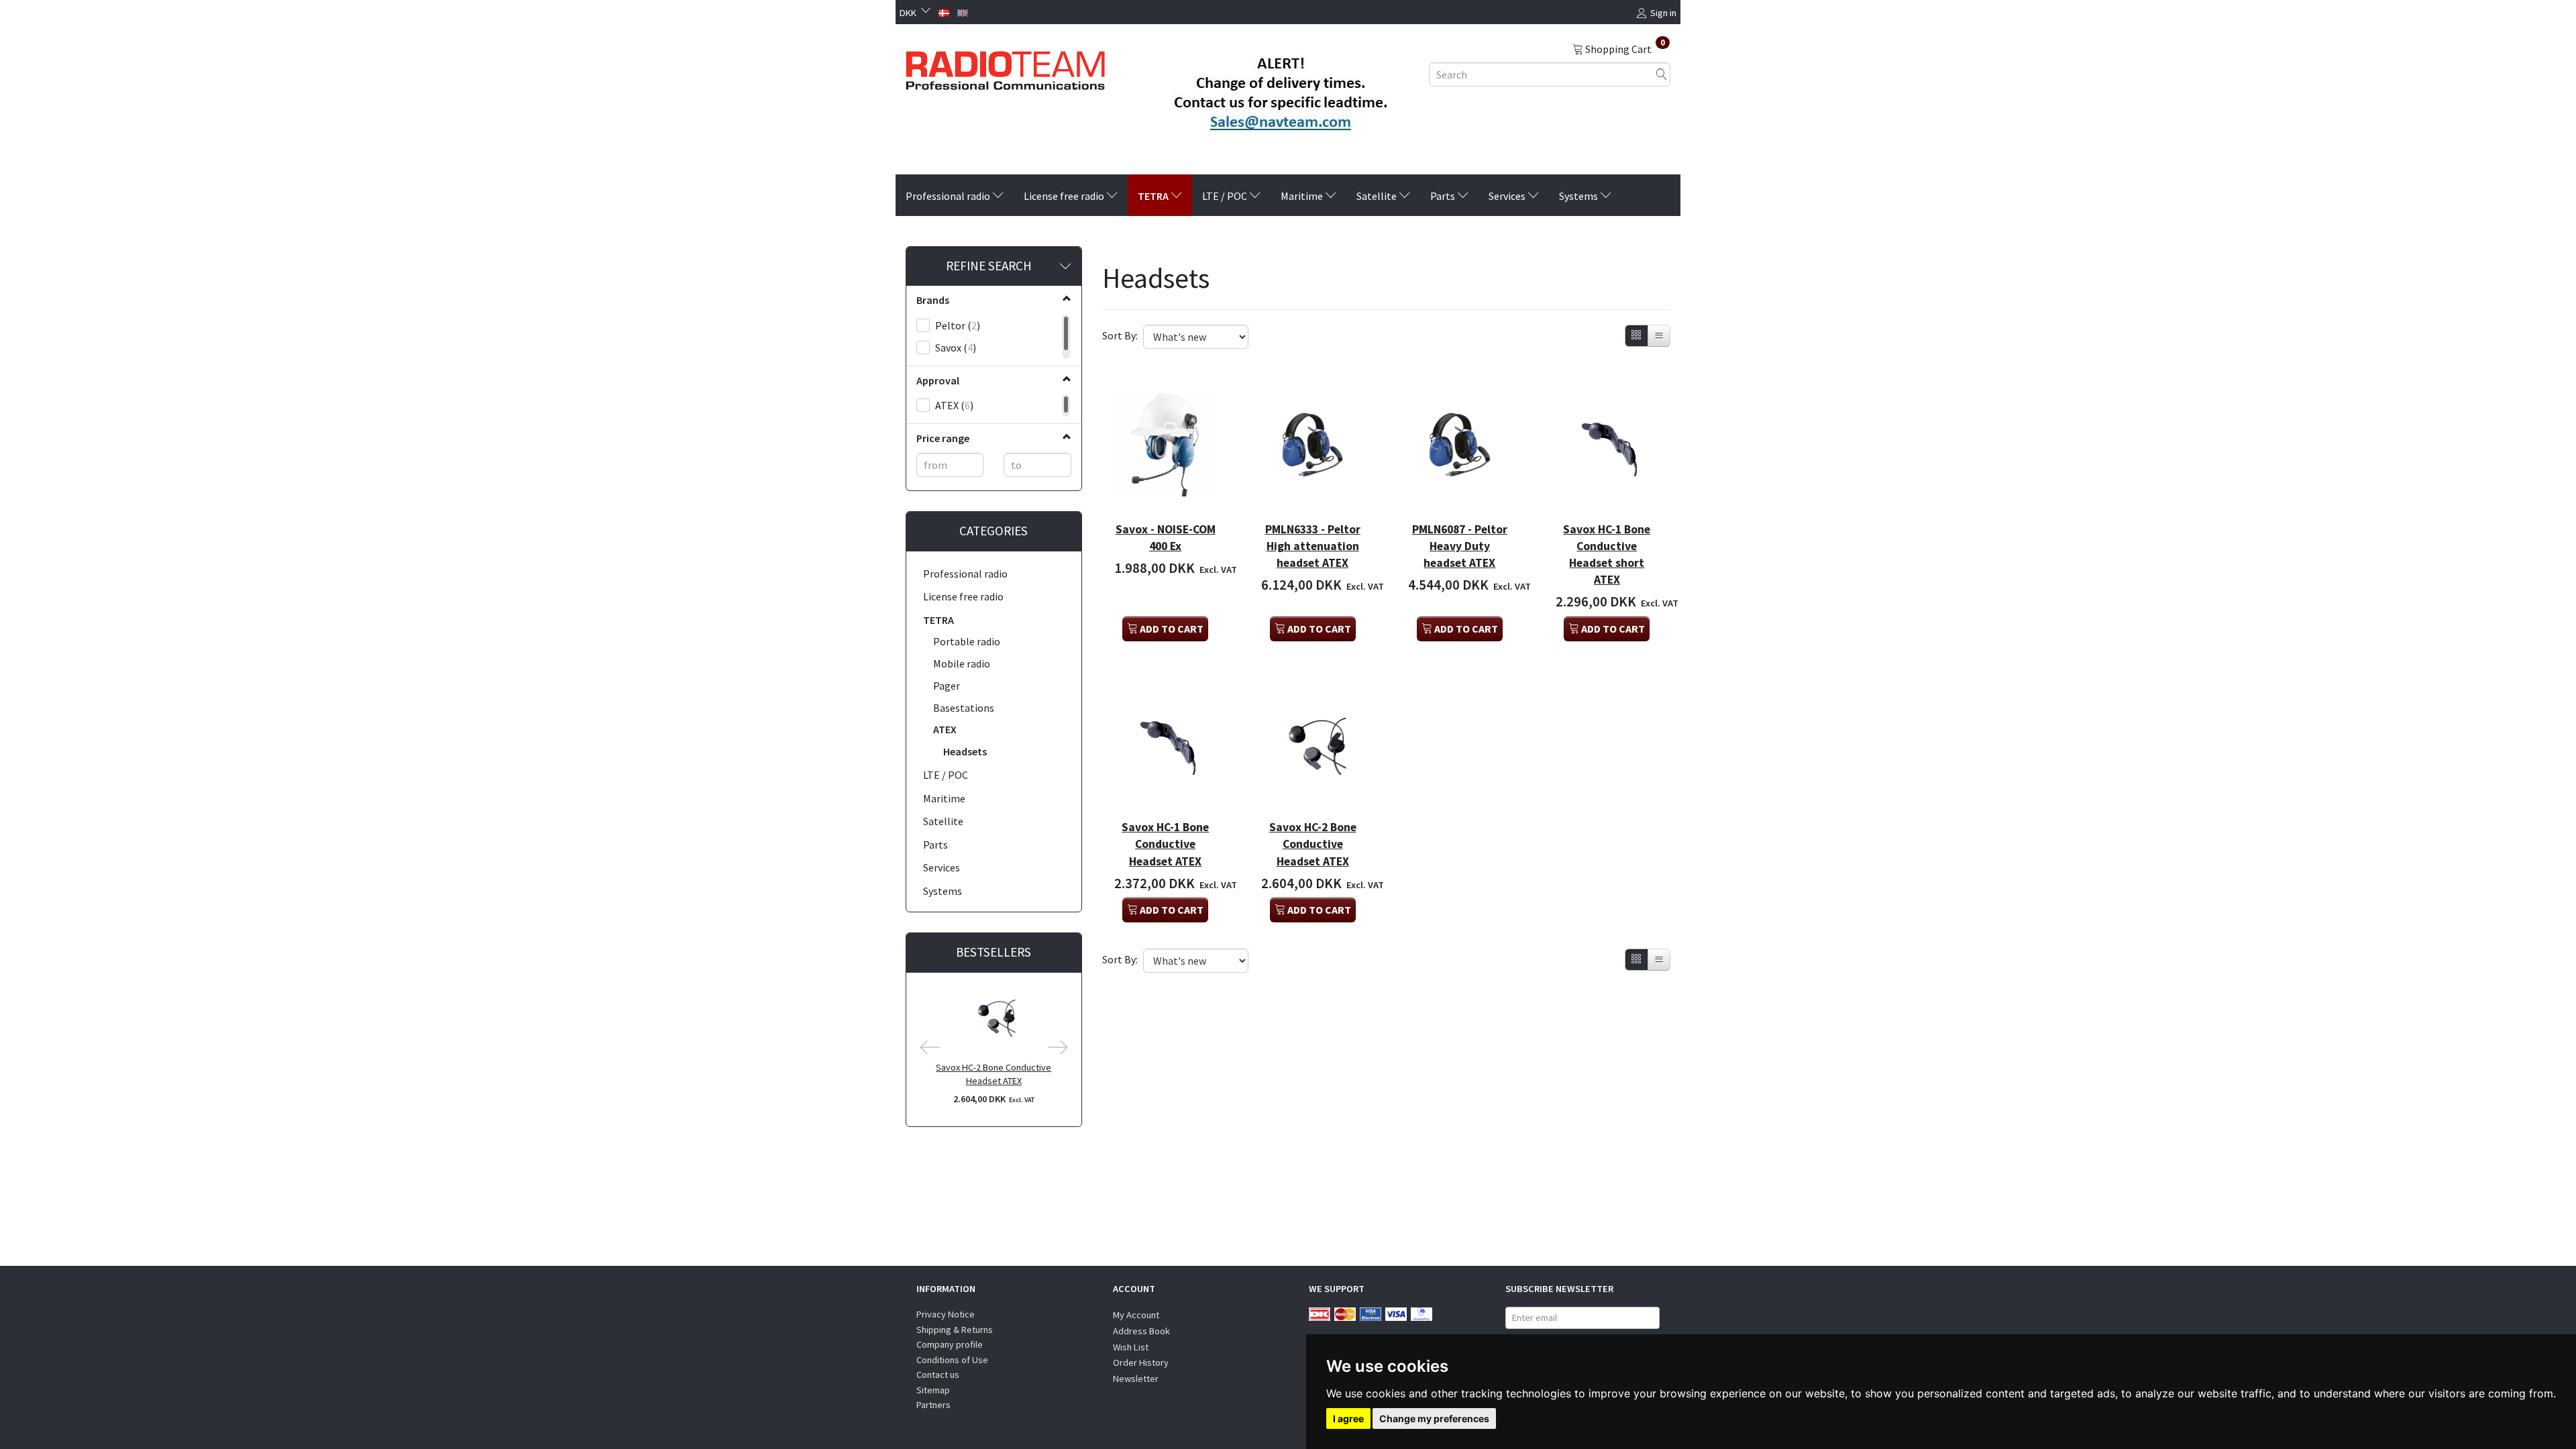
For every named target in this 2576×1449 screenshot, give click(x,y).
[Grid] (1636, 336)
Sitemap (933, 1390)
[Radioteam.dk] (1005, 67)
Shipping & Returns (955, 1330)
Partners (933, 1405)
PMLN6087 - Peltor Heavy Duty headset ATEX (1460, 546)
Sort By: (1120, 335)
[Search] (1662, 74)
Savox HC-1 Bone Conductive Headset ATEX (1165, 844)
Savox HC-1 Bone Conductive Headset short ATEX (1607, 554)
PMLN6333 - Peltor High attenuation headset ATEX (1313, 546)
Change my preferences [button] (1434, 1418)
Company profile (950, 1344)
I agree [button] (1348, 1418)
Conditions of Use (952, 1360)
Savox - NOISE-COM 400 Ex (1166, 538)
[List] (1659, 336)
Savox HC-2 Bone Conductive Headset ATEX (994, 1074)
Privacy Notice (946, 1314)
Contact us (938, 1375)
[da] (944, 11)
